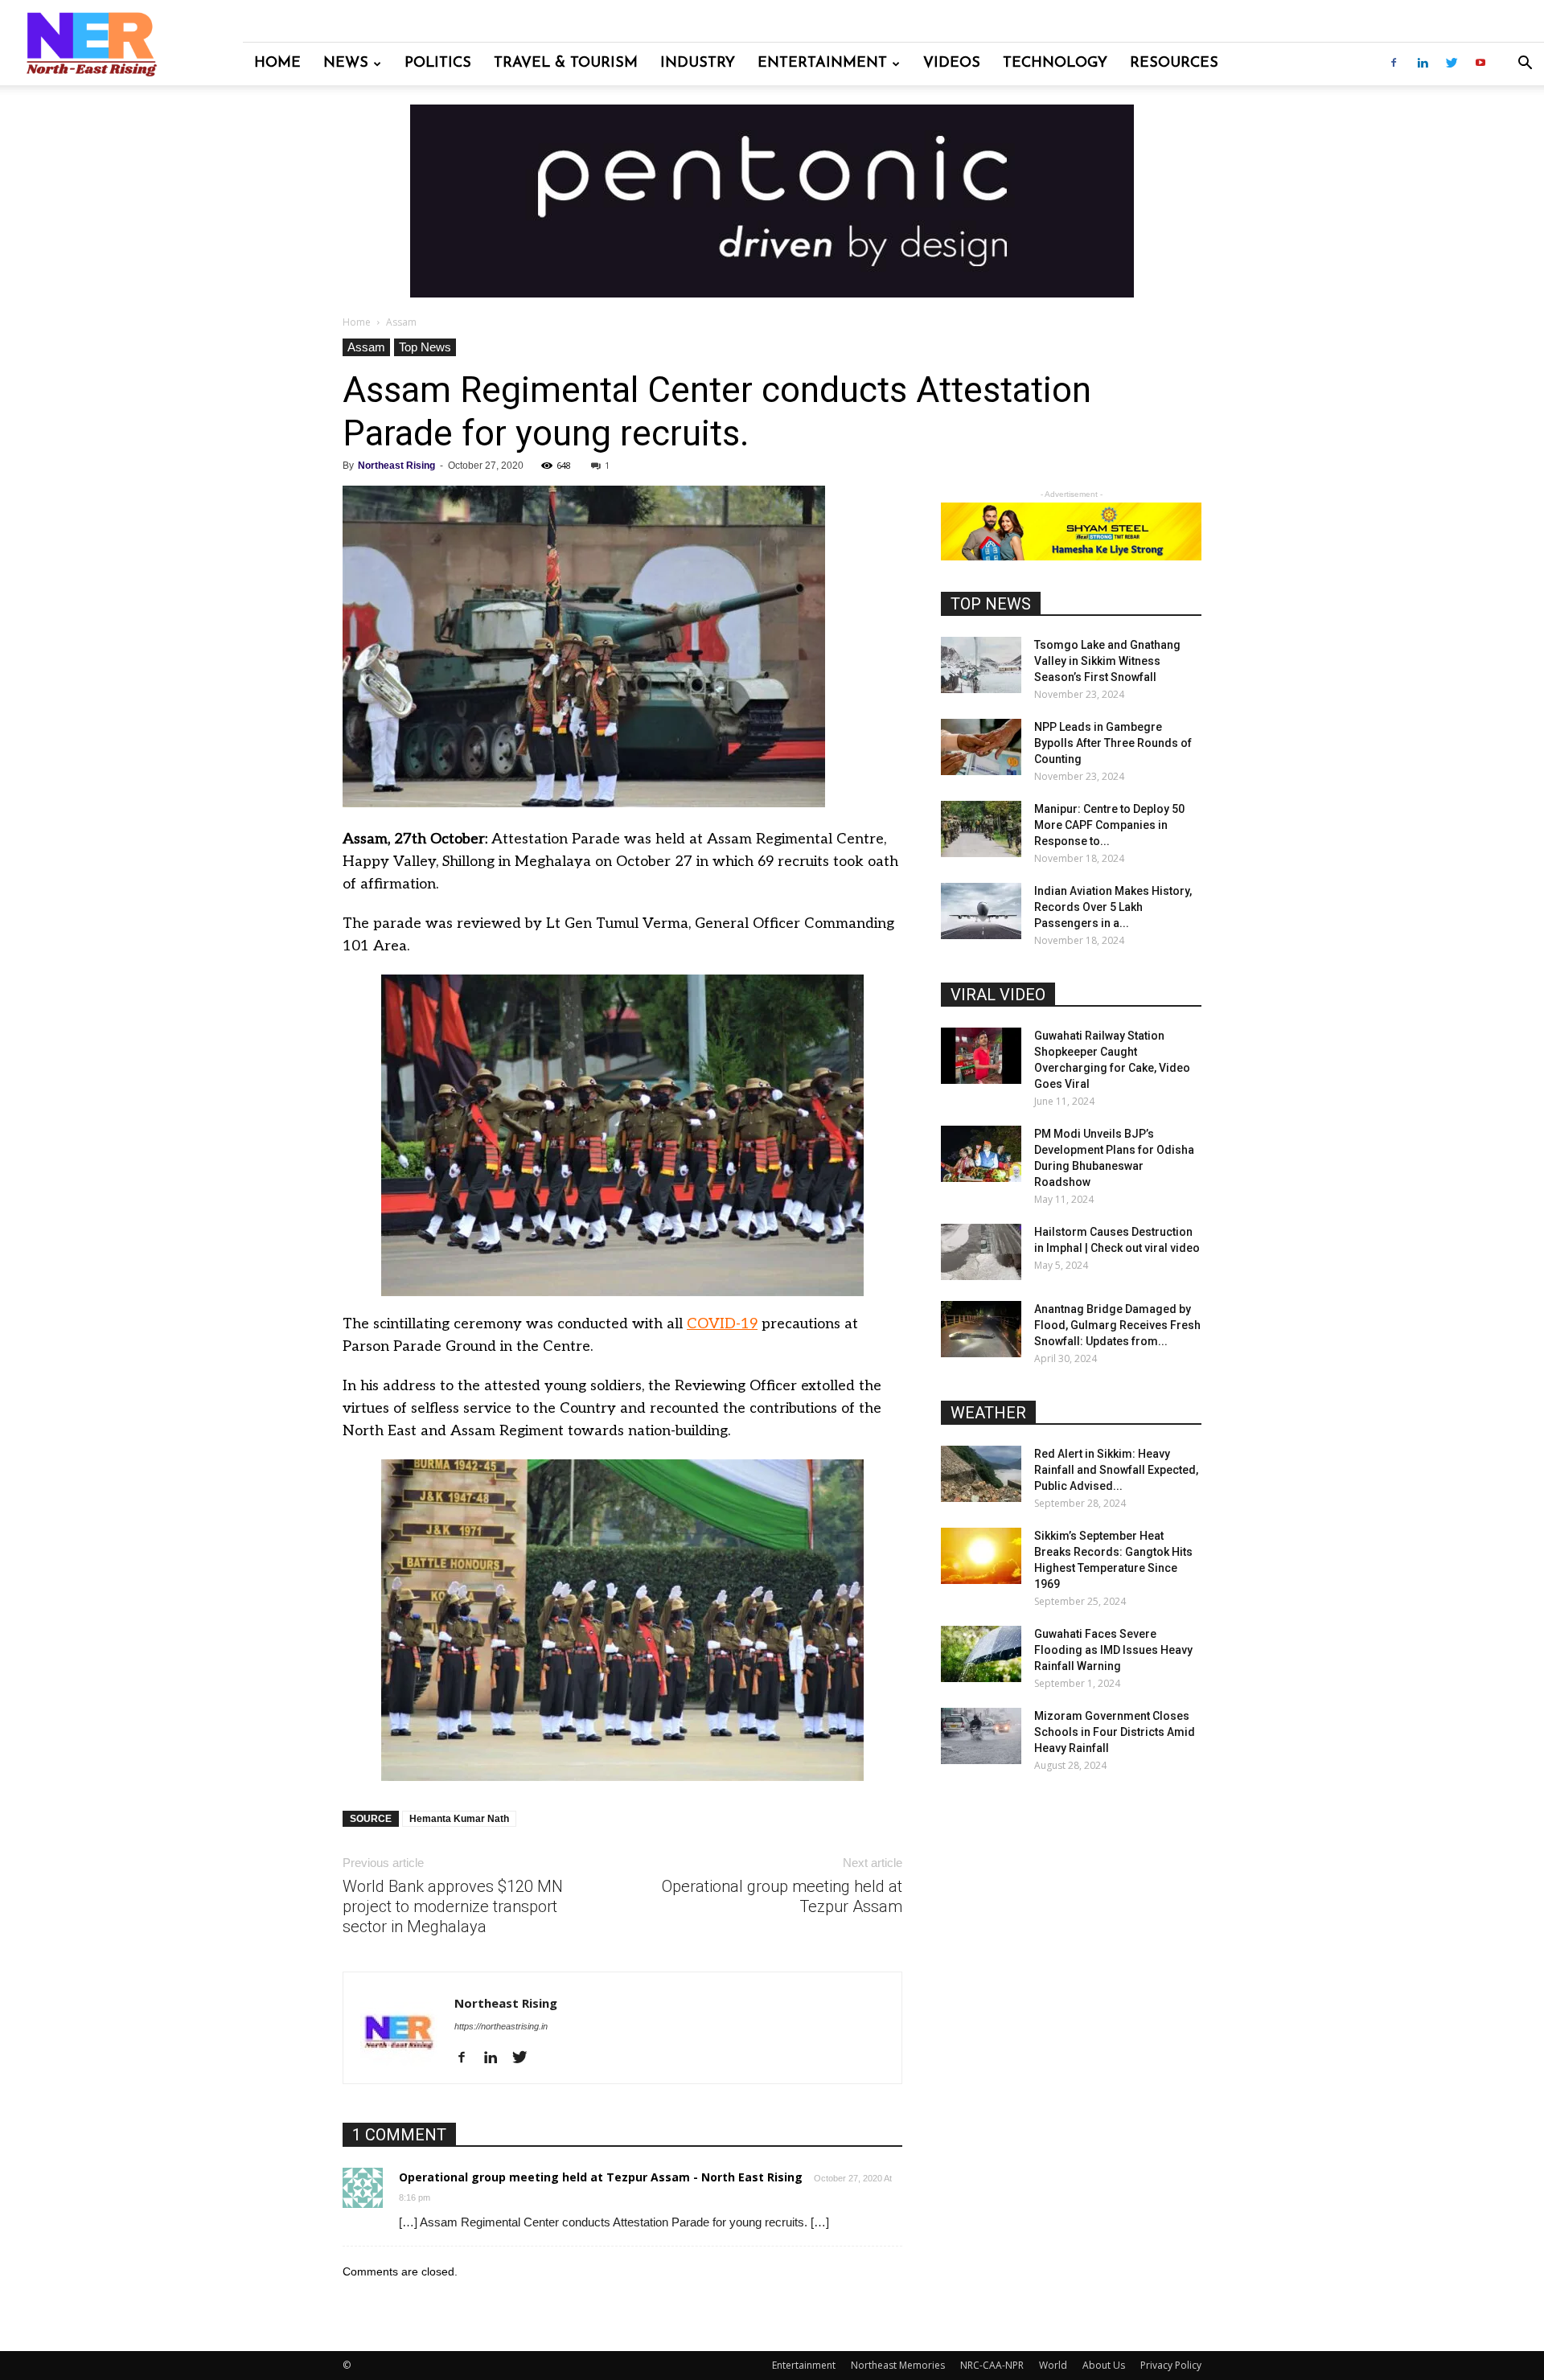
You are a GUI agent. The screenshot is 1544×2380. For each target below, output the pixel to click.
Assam (366, 347)
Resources (1174, 64)
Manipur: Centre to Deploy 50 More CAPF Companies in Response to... (1109, 825)
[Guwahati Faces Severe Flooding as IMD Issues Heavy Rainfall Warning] (981, 1654)
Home (277, 64)
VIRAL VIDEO (998, 995)
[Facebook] (1394, 64)
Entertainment (822, 64)
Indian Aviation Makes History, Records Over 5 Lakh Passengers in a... (1113, 907)
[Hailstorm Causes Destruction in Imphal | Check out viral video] (981, 1252)
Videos (952, 64)
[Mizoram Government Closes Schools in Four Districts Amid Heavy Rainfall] (981, 1736)
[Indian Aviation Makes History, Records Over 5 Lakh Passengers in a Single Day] (981, 911)
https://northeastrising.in (501, 2026)
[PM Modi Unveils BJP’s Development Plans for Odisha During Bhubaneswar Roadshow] (981, 1154)
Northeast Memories (898, 2365)
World (1053, 2365)
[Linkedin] (1423, 64)
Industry (698, 64)
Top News (425, 347)
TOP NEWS (991, 604)
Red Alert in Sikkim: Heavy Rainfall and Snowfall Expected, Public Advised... (1116, 1470)
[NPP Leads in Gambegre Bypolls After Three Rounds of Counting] (981, 747)
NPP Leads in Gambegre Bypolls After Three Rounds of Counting (1113, 743)
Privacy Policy (1171, 2365)
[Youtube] (1480, 64)
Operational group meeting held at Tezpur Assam (782, 1896)
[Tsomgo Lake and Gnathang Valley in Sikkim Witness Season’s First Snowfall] (981, 665)
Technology (1055, 64)
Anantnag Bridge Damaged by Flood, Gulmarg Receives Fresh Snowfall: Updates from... (1117, 1325)
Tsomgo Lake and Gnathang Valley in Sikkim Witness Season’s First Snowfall (1107, 661)
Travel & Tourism (566, 64)
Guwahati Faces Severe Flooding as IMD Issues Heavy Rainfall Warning (1113, 1650)
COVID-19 (722, 1324)
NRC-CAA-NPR (992, 2365)
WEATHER (988, 1413)
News (346, 64)
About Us (1104, 2365)
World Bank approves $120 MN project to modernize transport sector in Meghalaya (453, 1906)
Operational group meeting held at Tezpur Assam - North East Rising (601, 2177)
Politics (438, 64)
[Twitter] (1452, 64)
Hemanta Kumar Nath (459, 1819)
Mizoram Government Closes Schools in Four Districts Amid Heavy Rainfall (1115, 1732)
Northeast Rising (396, 466)
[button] (1525, 65)
